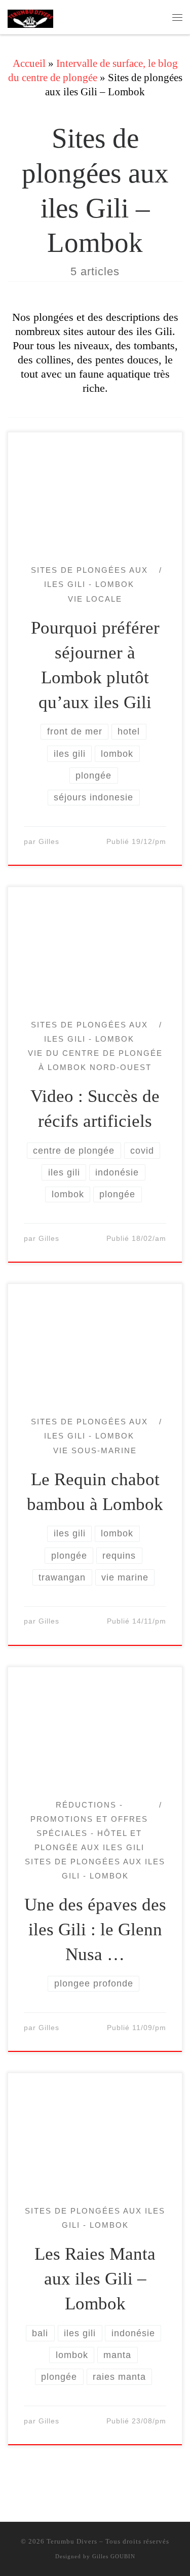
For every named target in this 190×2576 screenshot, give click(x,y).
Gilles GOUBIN (114, 2556)
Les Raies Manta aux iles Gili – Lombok (95, 2279)
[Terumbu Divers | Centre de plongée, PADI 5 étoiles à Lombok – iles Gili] (30, 17)
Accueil (29, 63)
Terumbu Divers (72, 2541)
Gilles (49, 842)
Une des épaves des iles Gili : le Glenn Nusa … (95, 1929)
